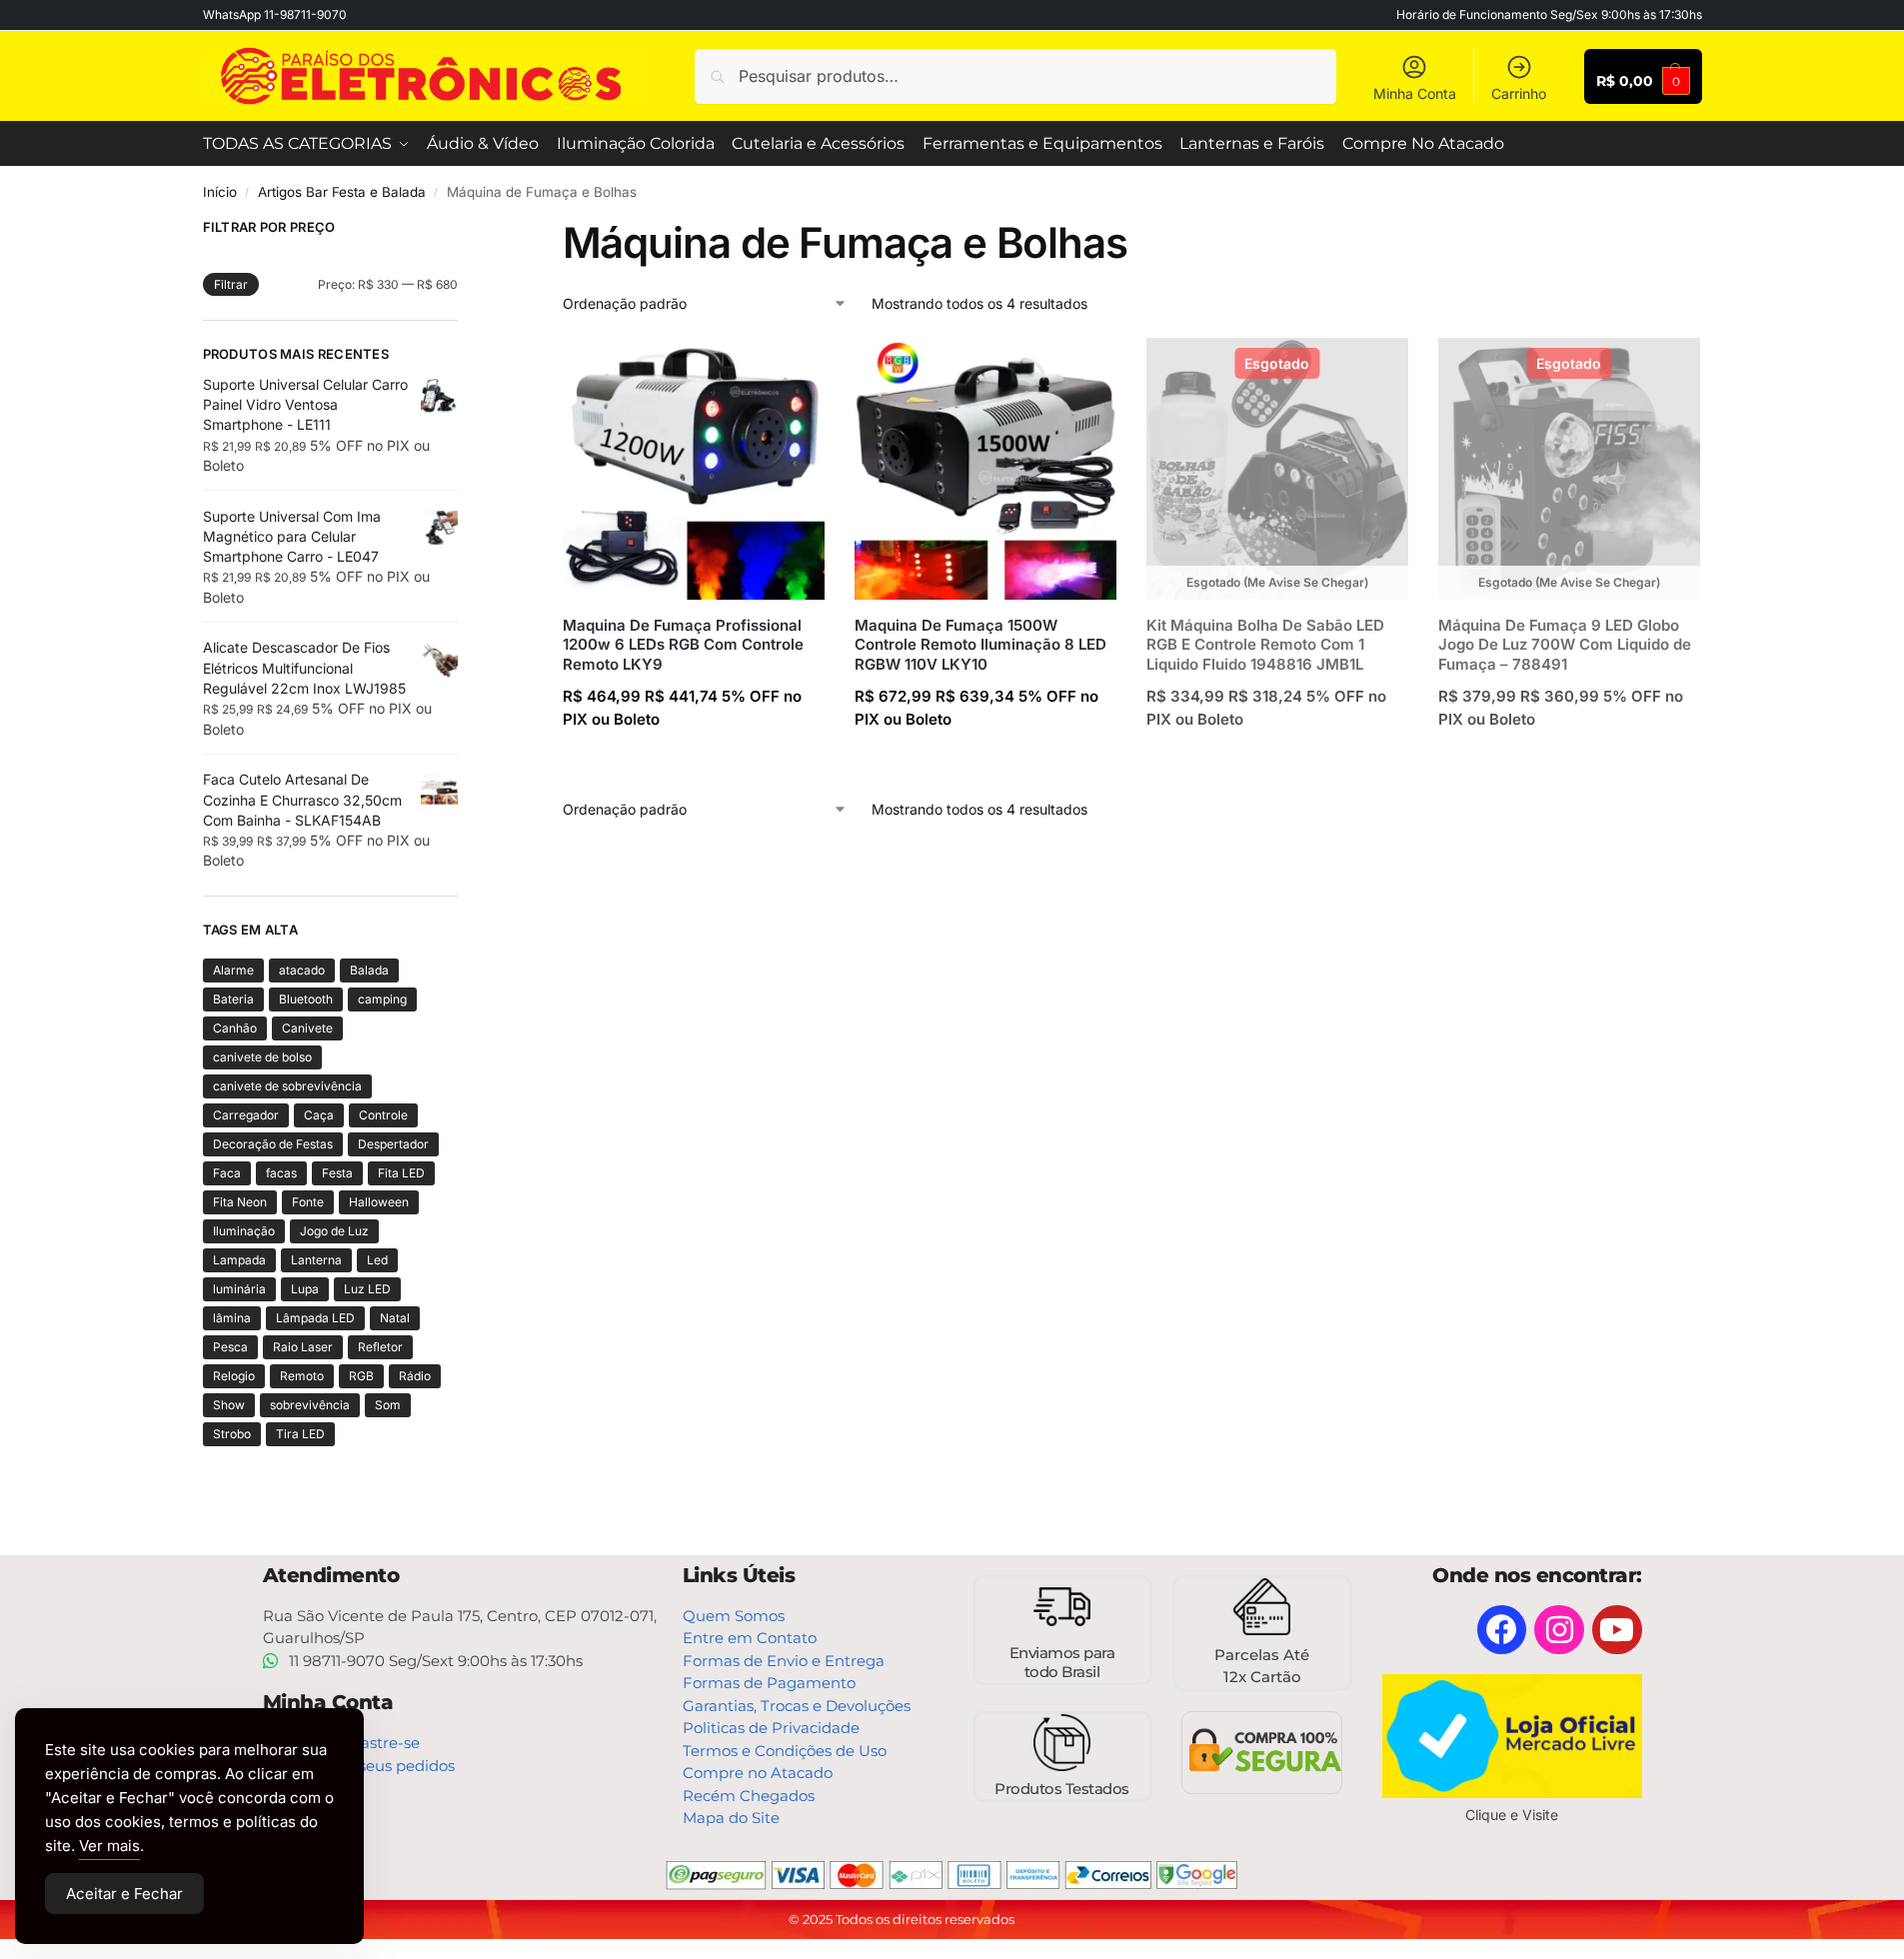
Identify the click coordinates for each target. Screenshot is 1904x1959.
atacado (302, 970)
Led (377, 1260)
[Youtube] (1617, 1630)
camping (382, 999)
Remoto (302, 1376)
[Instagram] (1559, 1630)
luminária (239, 1289)
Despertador (393, 1144)
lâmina (232, 1318)
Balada (369, 970)
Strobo (232, 1434)
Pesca (230, 1347)
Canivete (307, 1028)
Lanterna (316, 1260)
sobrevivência (310, 1405)
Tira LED (300, 1434)
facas (281, 1173)
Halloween (379, 1202)
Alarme (233, 970)
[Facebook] (1502, 1630)
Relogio (234, 1376)
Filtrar (231, 284)
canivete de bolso (262, 1057)
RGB (361, 1376)
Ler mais (1278, 762)
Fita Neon (240, 1202)
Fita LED (401, 1173)
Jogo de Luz (334, 1231)
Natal (395, 1318)
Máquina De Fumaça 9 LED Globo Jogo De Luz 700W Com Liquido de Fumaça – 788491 (1565, 645)
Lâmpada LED (315, 1318)
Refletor (380, 1347)
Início (220, 192)
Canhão (235, 1028)
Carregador (246, 1115)
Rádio (415, 1376)
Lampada (239, 1260)
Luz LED (367, 1289)
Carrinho (1519, 93)
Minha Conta (1415, 93)
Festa (337, 1173)
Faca (227, 1173)
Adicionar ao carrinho (693, 762)
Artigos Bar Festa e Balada (342, 192)
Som (388, 1405)
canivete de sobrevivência (287, 1086)
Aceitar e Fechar (124, 1894)
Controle (383, 1115)
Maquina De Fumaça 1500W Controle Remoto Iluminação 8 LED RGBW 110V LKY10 (980, 645)
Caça (319, 1115)
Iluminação (244, 1231)
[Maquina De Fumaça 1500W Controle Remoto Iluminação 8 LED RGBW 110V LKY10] (985, 469)
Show (229, 1405)
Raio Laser (303, 1347)
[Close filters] (464, 230)
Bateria (233, 999)
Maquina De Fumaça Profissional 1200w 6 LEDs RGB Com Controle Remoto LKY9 (683, 645)
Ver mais (109, 1846)
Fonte (308, 1202)
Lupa (305, 1289)
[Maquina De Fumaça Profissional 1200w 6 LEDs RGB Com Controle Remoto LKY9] (694, 469)
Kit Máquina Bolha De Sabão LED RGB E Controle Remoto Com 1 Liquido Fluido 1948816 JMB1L (1265, 645)
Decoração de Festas (273, 1144)
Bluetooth (306, 999)
